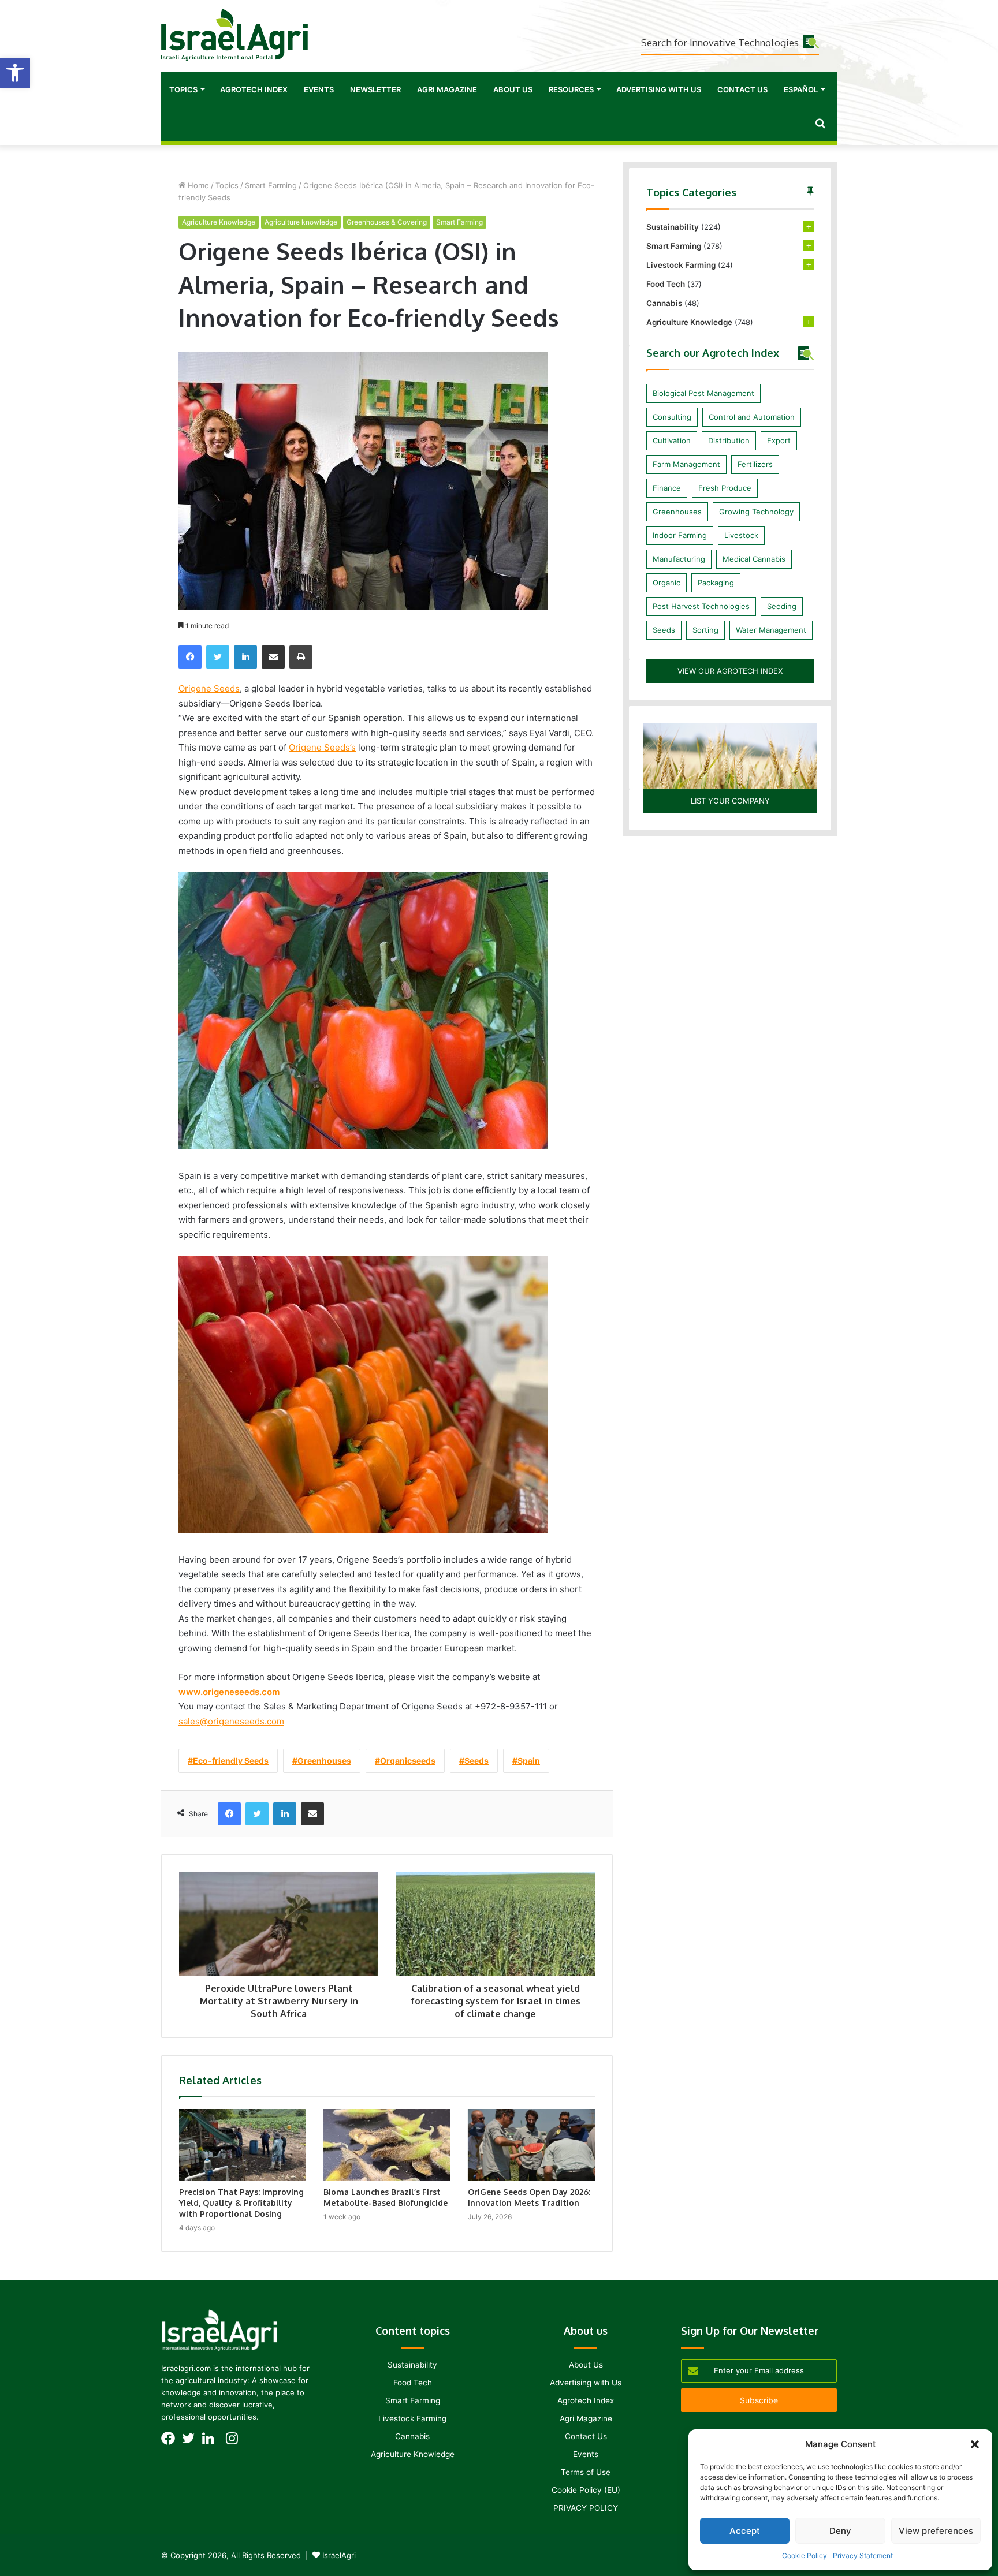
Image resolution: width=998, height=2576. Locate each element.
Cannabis (664, 303)
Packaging (716, 583)
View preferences (936, 2531)
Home (197, 185)
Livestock (741, 535)
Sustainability (673, 227)
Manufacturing (679, 559)
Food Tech (666, 284)
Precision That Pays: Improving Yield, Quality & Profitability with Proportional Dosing (241, 2203)
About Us (513, 89)
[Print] (301, 657)
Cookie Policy (805, 2556)
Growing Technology (756, 512)
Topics (183, 89)
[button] (15, 73)
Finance (667, 488)
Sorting (705, 630)
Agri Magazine (447, 89)
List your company (730, 801)
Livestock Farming (681, 265)
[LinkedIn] (245, 657)
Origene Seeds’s (322, 747)
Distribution (729, 440)
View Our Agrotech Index (730, 671)
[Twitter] (218, 657)
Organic (666, 583)
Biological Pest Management (703, 393)
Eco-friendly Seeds (231, 1761)
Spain (529, 1761)
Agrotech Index (254, 89)
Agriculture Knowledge (219, 222)
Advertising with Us (659, 89)
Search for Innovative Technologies (720, 42)
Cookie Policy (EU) (586, 2490)
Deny (840, 2531)
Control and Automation (752, 417)
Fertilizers (755, 464)
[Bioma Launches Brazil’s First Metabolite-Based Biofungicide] (387, 2145)
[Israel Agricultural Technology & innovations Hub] (234, 35)
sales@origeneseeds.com (231, 1721)
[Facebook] (190, 657)
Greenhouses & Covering (387, 222)
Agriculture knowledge (301, 222)
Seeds (476, 1761)
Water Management (771, 630)
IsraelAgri (339, 2555)
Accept (745, 2531)
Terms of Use (586, 2472)
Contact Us (742, 89)
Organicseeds (408, 1761)
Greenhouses (324, 1761)
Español (801, 89)
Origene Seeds (209, 688)
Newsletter (375, 89)
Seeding (782, 606)
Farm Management (686, 464)
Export (779, 440)
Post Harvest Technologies (701, 606)
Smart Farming (271, 185)
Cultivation (672, 440)
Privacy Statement (863, 2556)
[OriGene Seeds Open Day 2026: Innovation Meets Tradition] (531, 2145)
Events (319, 89)
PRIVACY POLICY (586, 2508)
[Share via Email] (273, 657)
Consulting (672, 417)
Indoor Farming (680, 535)
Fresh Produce (725, 488)
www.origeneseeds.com (229, 1692)
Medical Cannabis (754, 559)
